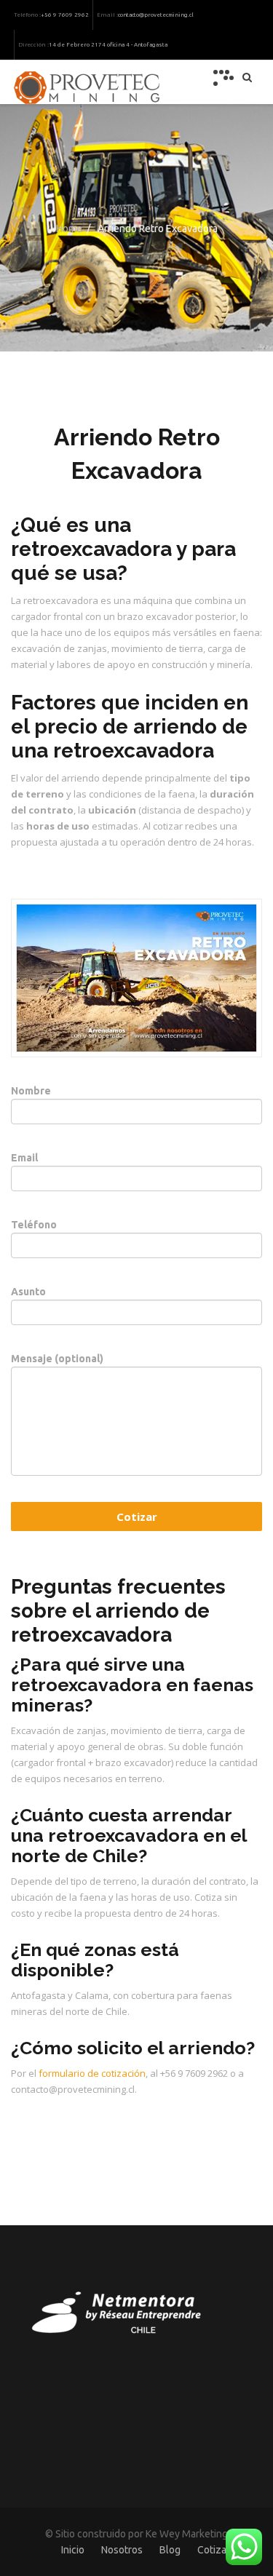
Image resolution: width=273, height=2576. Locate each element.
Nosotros (122, 2550)
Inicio (73, 2550)
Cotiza (212, 2550)
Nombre (31, 1091)
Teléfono (34, 1225)
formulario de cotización (92, 2073)
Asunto (28, 1292)
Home (69, 228)
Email (24, 1158)
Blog (170, 2550)
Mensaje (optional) (57, 1359)
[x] (223, 78)
